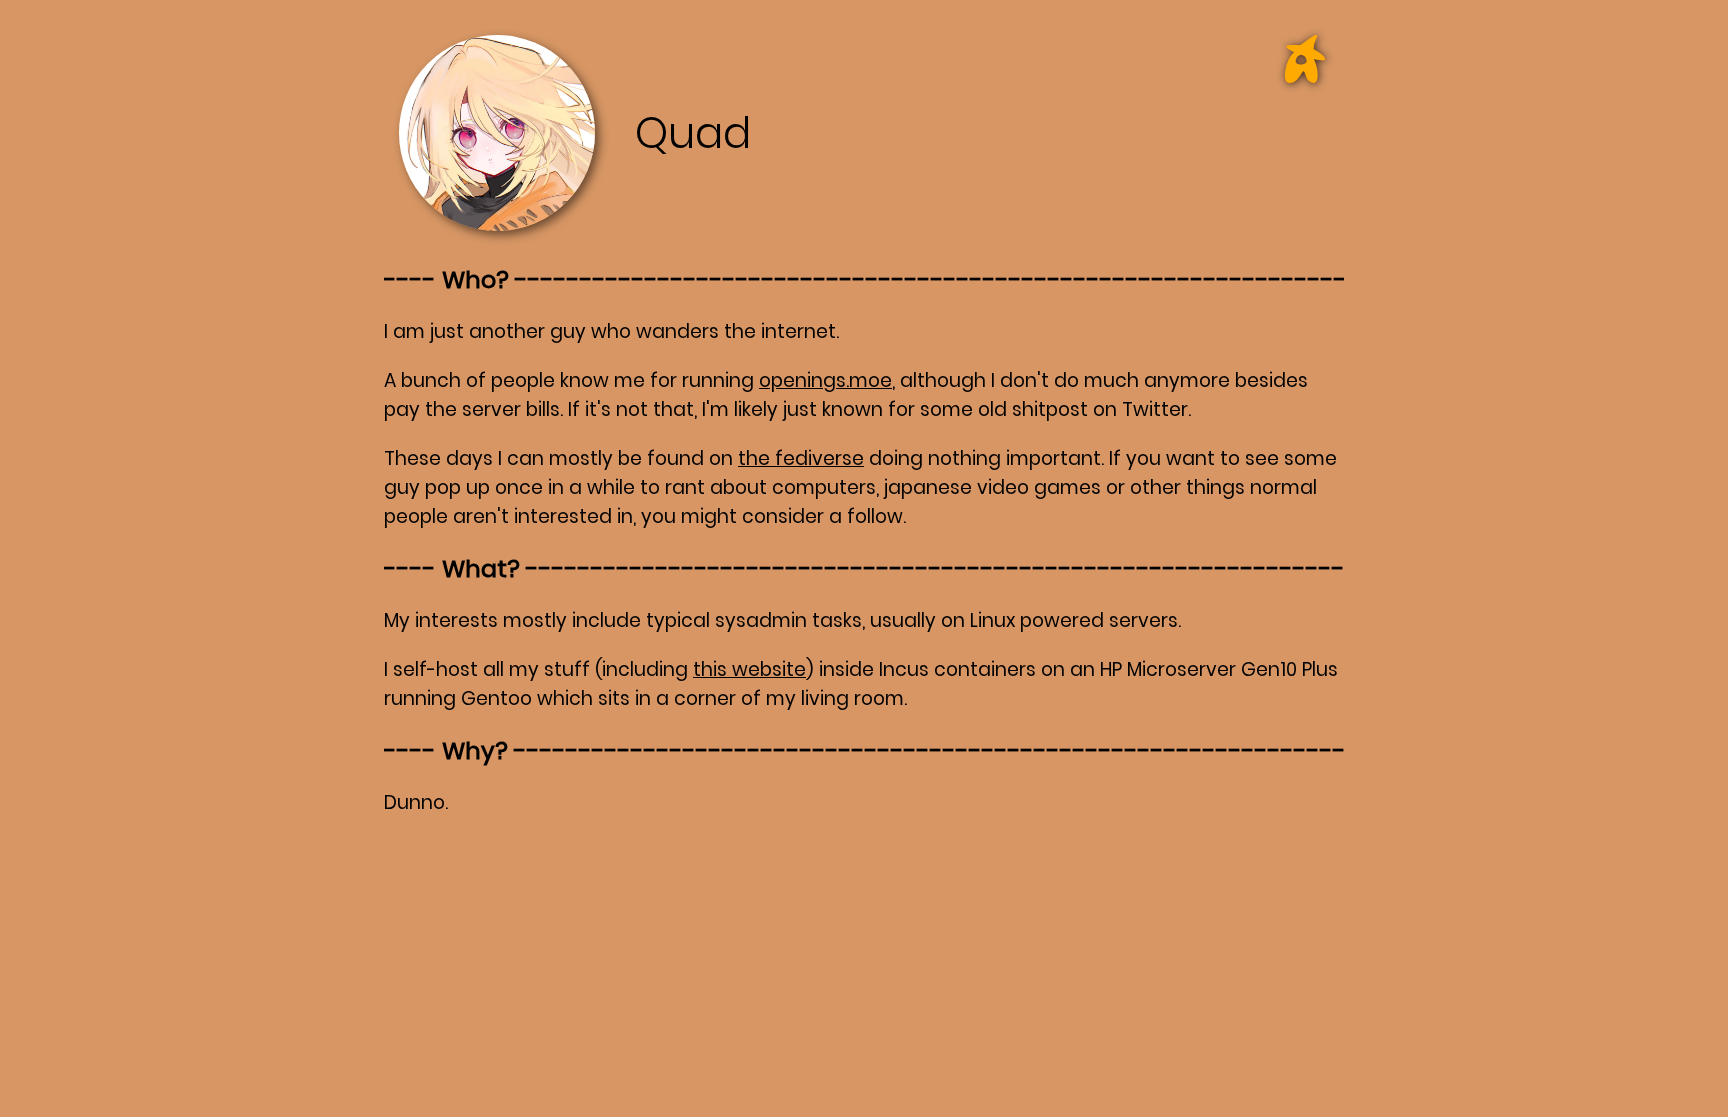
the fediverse (801, 458)
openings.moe (825, 380)
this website (749, 669)
